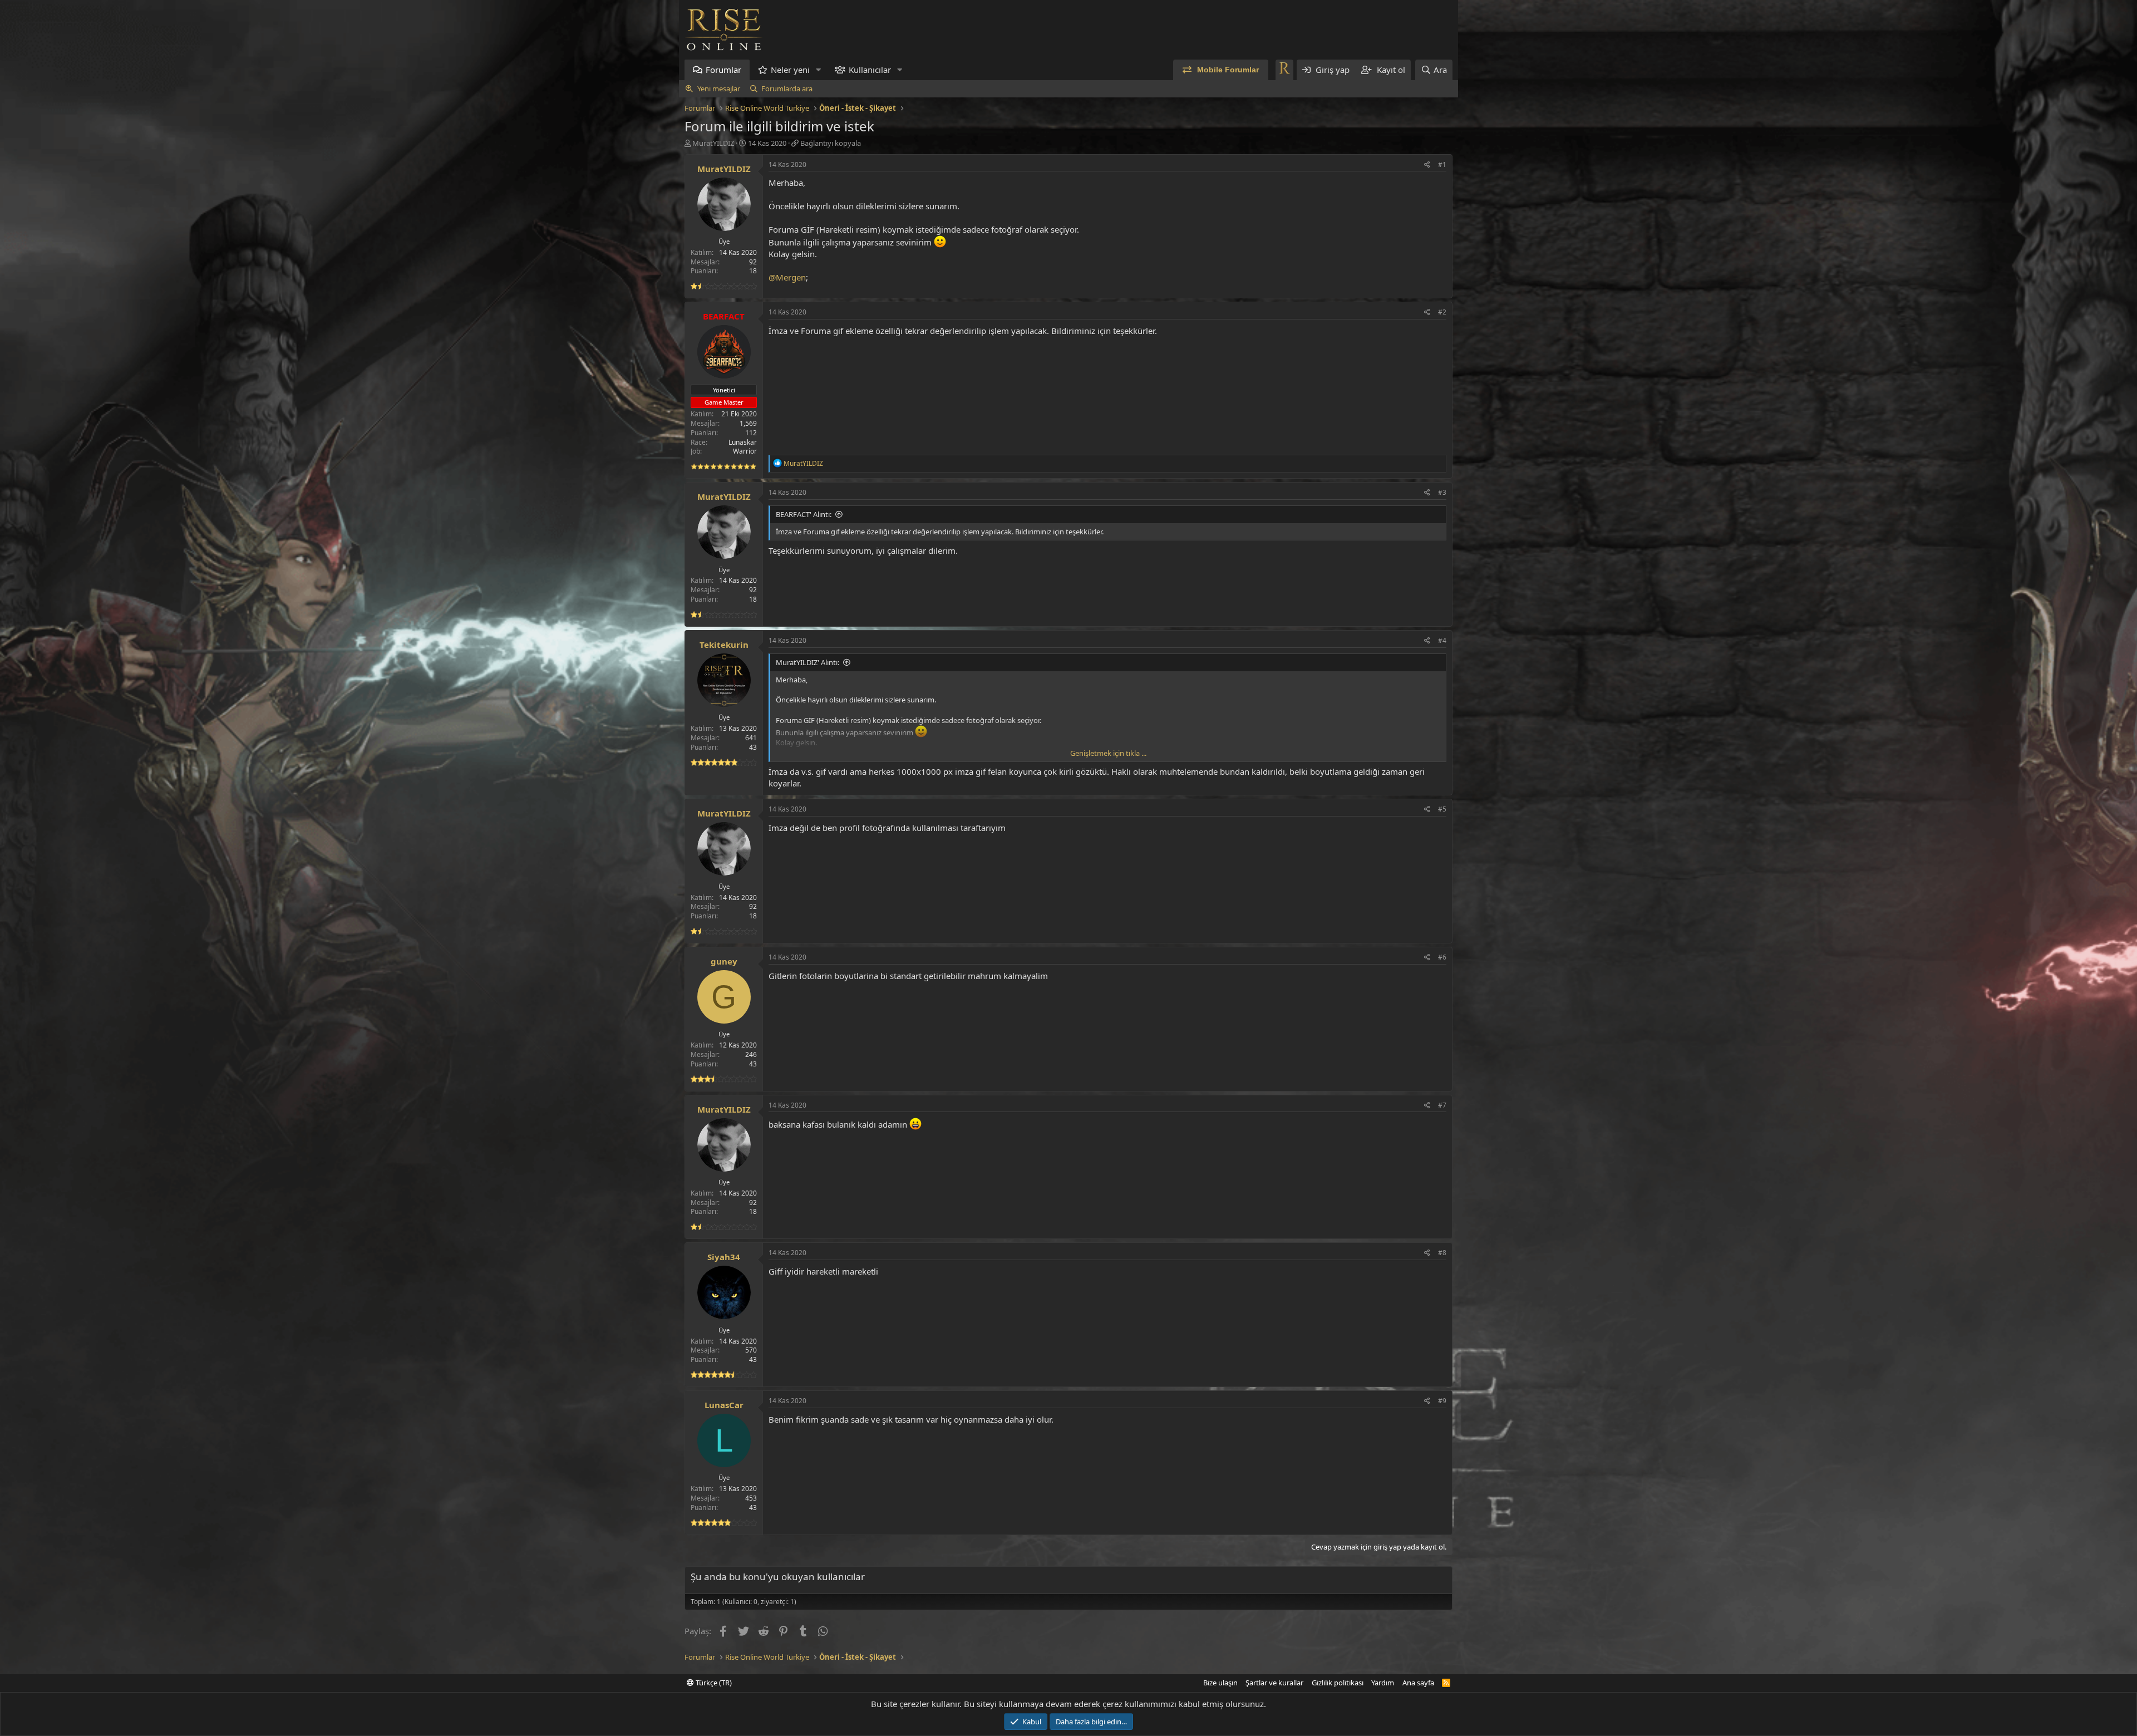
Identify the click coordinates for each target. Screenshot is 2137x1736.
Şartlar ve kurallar (1274, 1683)
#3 (1442, 492)
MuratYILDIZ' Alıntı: (807, 662)
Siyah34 (724, 1257)
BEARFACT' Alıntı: (804, 514)
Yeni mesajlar (719, 88)
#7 (1442, 1105)
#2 (1442, 312)
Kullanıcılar (870, 70)
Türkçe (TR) (713, 1683)
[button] (819, 70)
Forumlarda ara (787, 88)
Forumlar (723, 70)
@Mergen (787, 277)
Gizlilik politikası (1338, 1683)
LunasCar (724, 1405)
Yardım (1383, 1683)
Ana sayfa (1418, 1683)
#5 (1442, 809)
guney (724, 961)
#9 (1442, 1401)
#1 (1442, 164)
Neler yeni (790, 70)
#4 (1442, 640)
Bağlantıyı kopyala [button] (831, 143)
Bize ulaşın (1220, 1683)
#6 (1442, 957)
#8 (1442, 1253)
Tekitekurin (724, 645)
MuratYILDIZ (713, 143)
